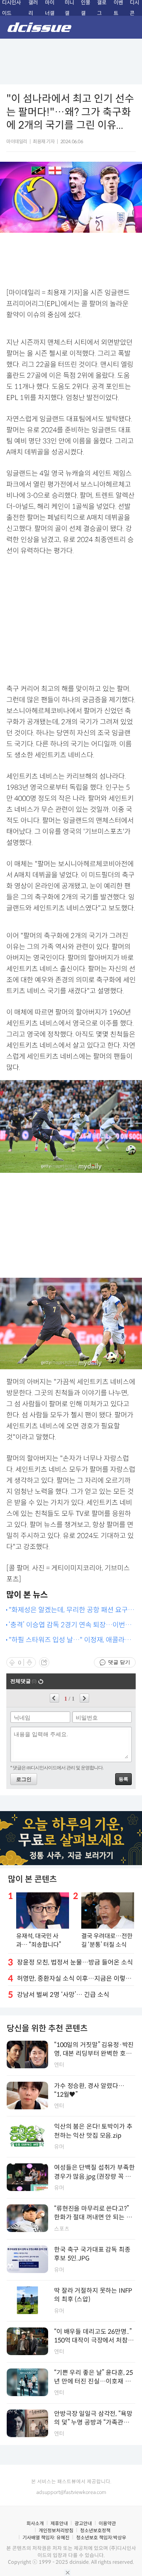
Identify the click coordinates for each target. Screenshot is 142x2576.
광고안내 (83, 2523)
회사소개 (35, 2523)
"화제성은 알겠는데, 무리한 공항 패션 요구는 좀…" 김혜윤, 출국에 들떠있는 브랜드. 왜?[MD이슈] (71, 1610)
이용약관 (107, 2523)
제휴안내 (59, 2523)
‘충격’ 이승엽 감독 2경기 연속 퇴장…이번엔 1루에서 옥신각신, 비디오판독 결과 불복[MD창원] (71, 1625)
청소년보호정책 (95, 2530)
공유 (44, 1662)
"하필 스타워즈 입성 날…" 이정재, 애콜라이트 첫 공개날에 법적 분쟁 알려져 (70, 1640)
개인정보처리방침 (56, 2530)
